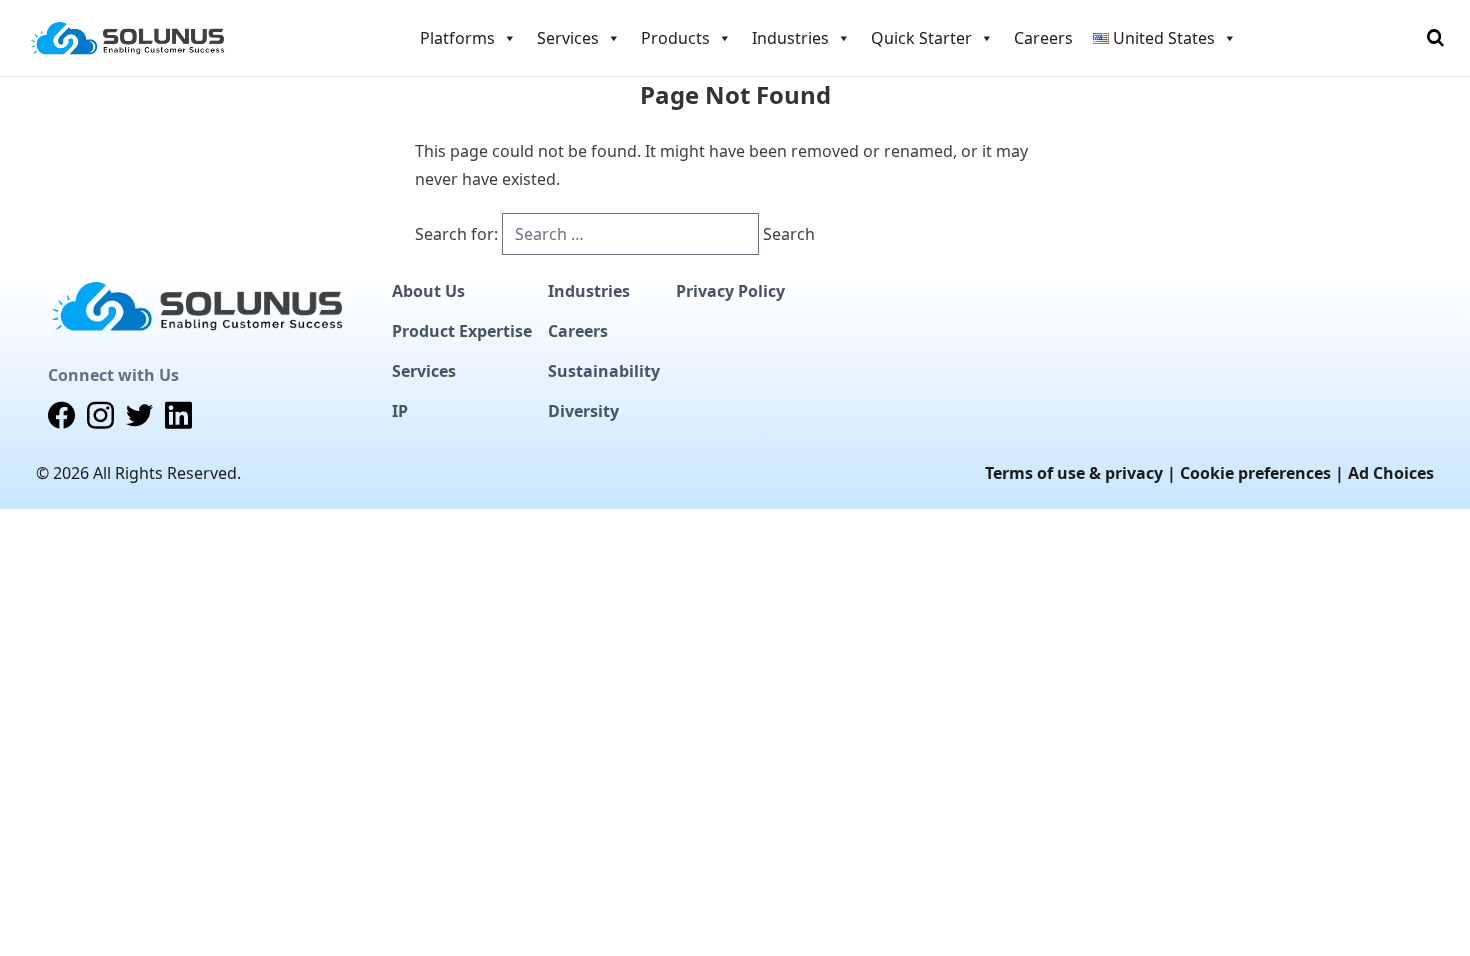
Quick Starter (921, 38)
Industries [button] (790, 38)
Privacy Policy (730, 291)
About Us (428, 291)
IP (400, 411)
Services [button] (568, 38)
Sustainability (604, 371)
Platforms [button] (457, 38)
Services (424, 371)
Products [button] (675, 38)
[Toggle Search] (1435, 38)
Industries (589, 291)
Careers (1043, 38)
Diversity (583, 411)
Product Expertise (462, 331)
